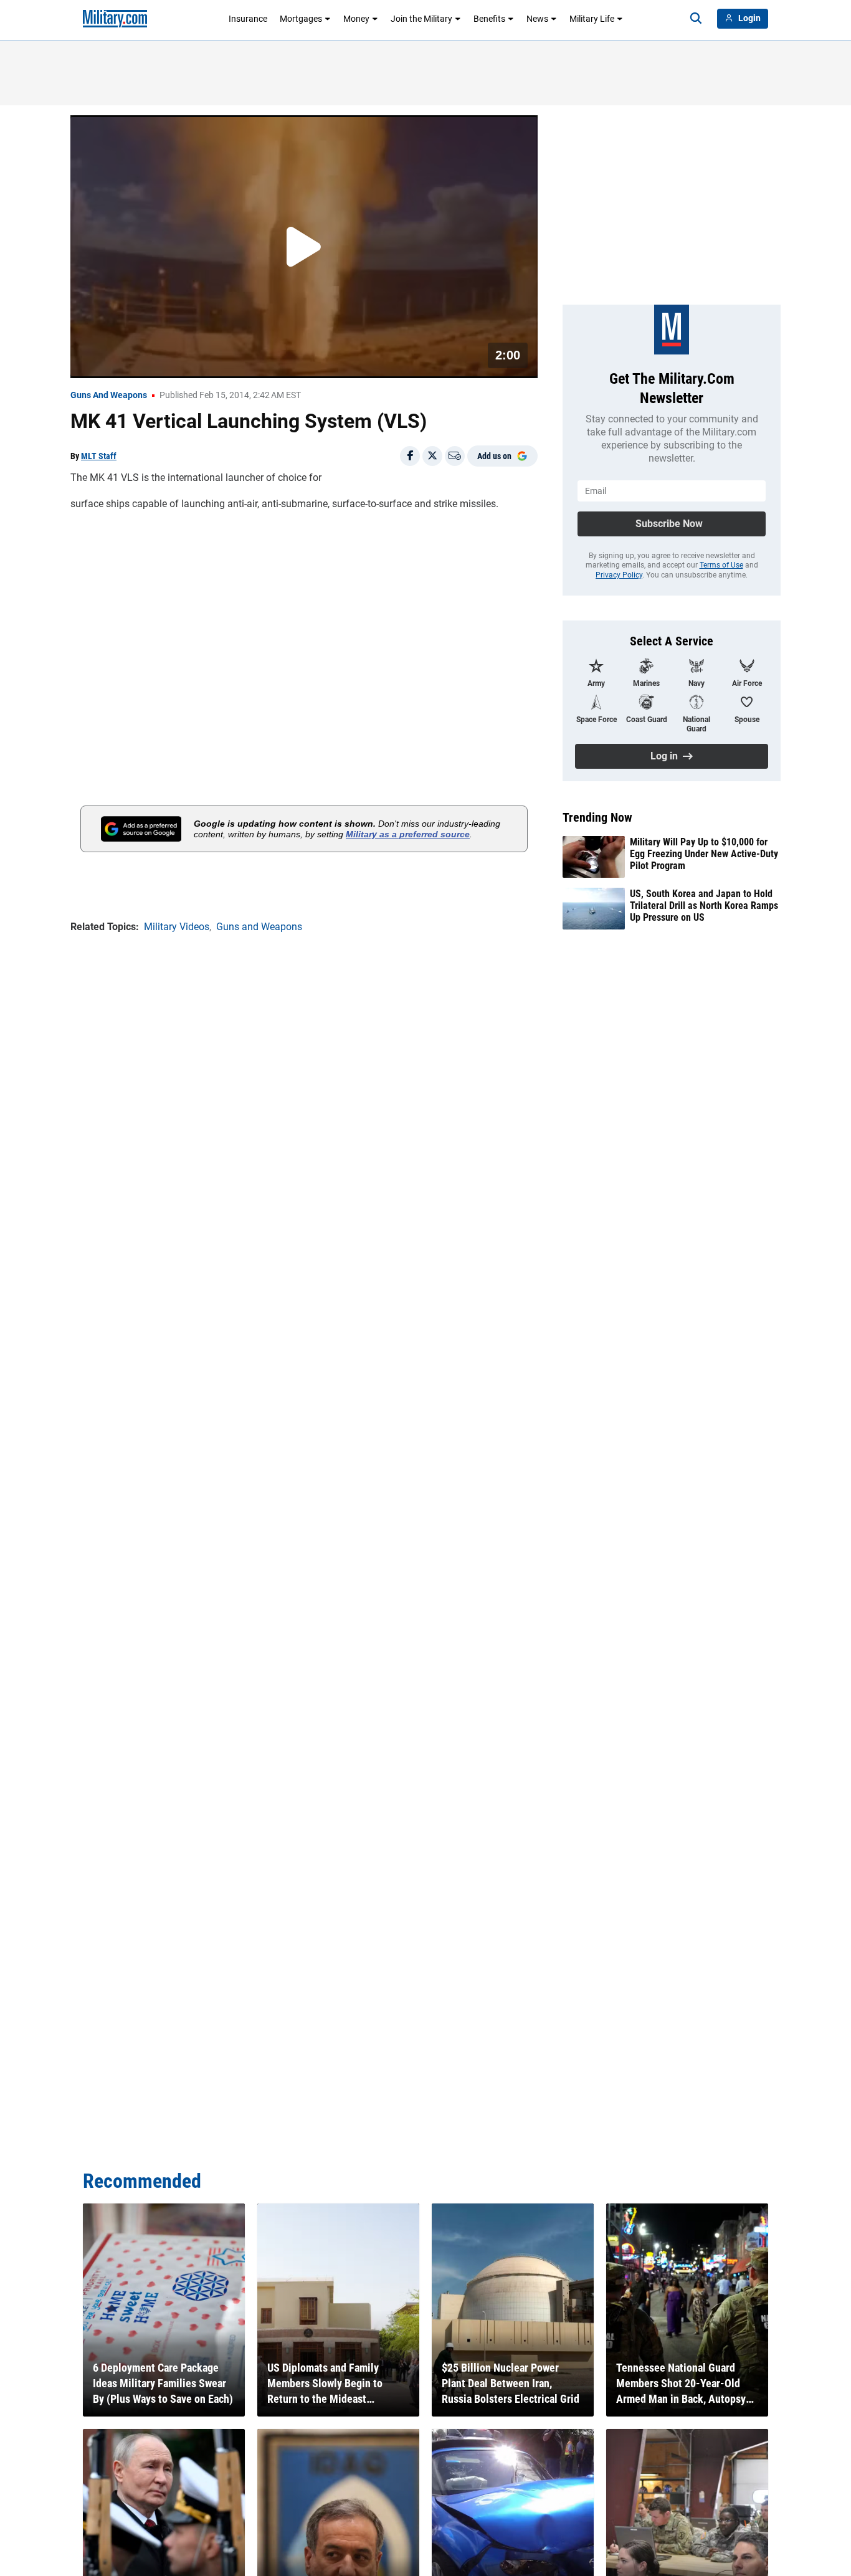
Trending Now (597, 817)
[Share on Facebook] (410, 456)
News (537, 19)
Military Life (592, 19)
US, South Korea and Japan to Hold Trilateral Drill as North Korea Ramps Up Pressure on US (704, 905)
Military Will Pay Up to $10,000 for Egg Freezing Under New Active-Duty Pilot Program (704, 854)
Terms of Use (721, 565)
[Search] (696, 19)
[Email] (455, 456)
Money (356, 19)
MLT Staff (99, 456)
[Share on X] (432, 456)
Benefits (489, 19)
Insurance (248, 19)
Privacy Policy (619, 575)
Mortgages (301, 19)
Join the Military (421, 19)
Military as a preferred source (408, 834)
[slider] (157, 361)
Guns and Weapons (109, 395)
